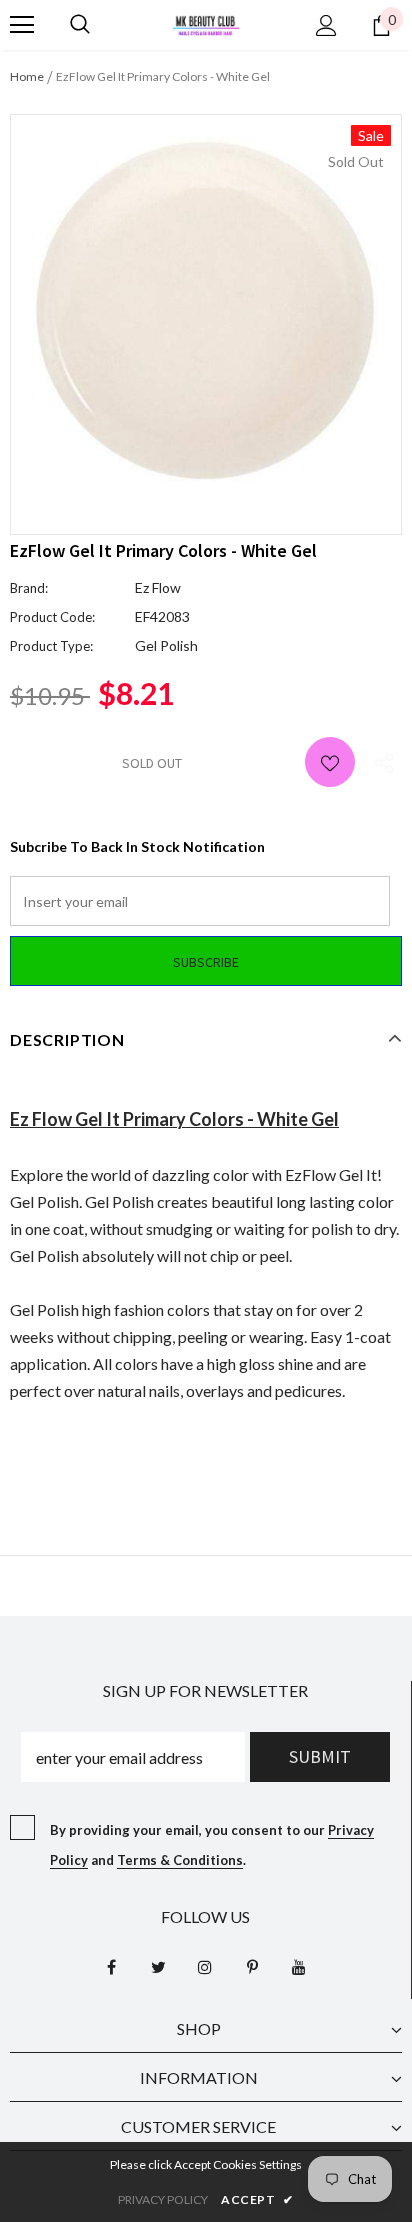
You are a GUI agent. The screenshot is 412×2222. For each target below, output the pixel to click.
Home (27, 76)
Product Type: (51, 646)
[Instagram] (205, 1966)
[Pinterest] (252, 1966)
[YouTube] (299, 1966)
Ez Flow (158, 587)
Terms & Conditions (180, 1860)
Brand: (29, 588)
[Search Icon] (80, 25)
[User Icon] (326, 25)
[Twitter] (158, 1966)
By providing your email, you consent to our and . (212, 1845)
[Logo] (206, 23)
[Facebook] (111, 1966)
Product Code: (52, 617)
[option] (206, 309)
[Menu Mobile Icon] (22, 25)
